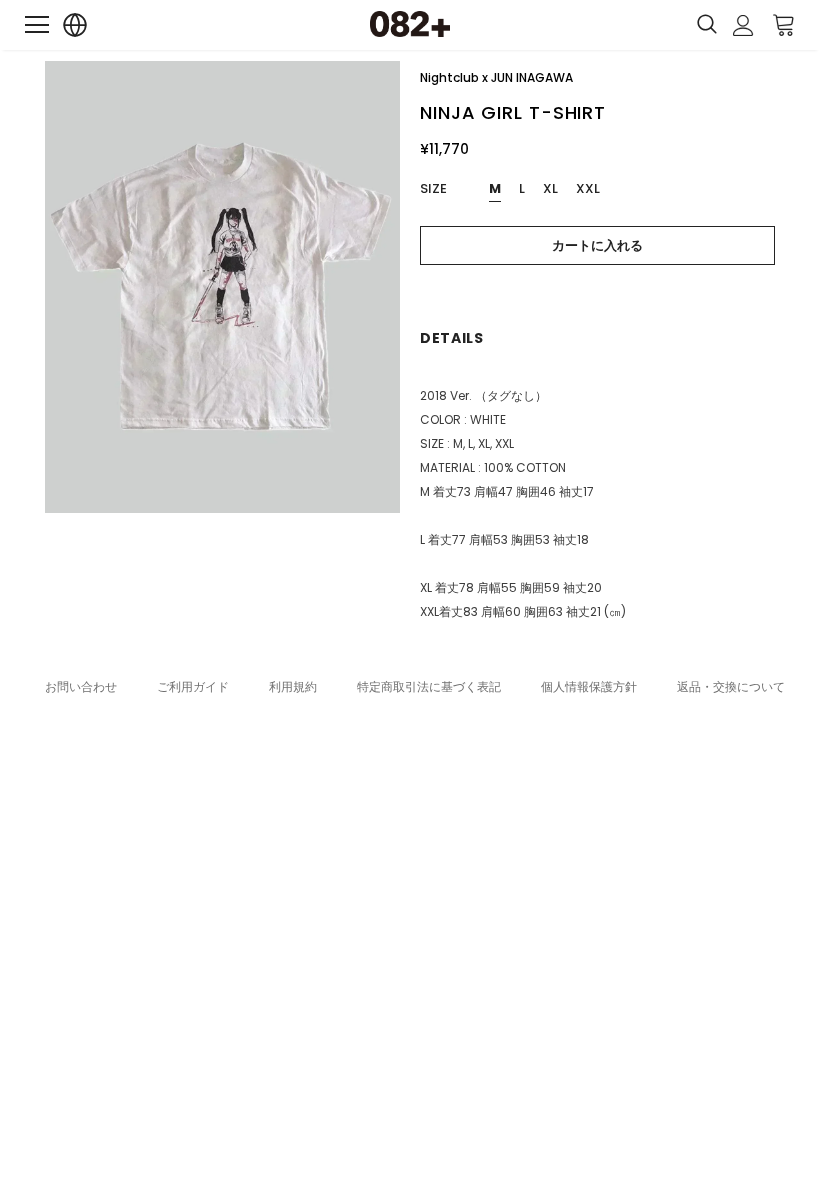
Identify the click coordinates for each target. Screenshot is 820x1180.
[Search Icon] (707, 25)
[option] (222, 287)
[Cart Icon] (784, 24)
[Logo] (410, 24)
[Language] (75, 25)
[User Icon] (743, 25)
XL (550, 188)
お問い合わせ (81, 686)
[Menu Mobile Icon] (37, 25)
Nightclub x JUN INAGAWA (496, 77)
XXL (588, 188)
